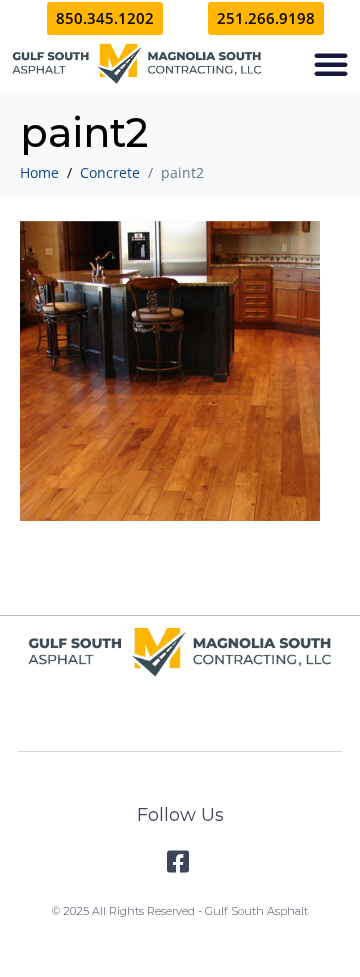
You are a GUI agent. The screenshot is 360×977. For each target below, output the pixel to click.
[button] (331, 64)
